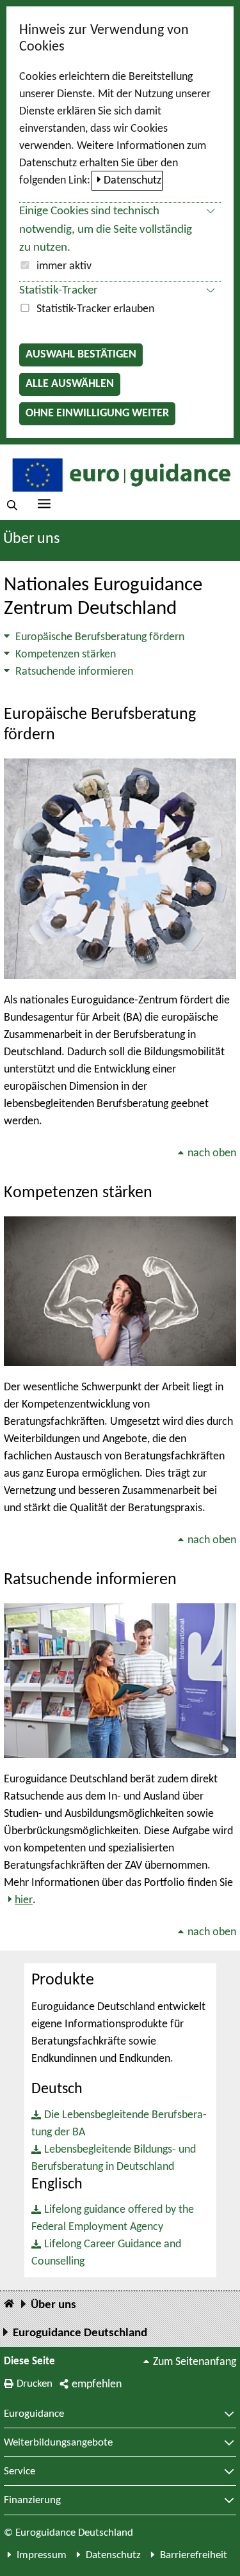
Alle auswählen (70, 384)
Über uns (31, 539)
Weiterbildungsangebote (58, 2443)
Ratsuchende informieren (74, 672)
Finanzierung (32, 2501)
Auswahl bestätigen (81, 355)
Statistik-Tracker (59, 291)
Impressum (42, 2555)
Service (20, 2472)
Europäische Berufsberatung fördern (100, 637)
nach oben (212, 1153)
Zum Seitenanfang (195, 2362)
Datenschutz (132, 181)
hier (24, 1900)
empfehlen (97, 2384)
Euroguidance (34, 2414)
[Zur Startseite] (120, 474)
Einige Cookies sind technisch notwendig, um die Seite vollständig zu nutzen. (106, 230)
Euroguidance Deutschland (80, 2333)
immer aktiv (64, 266)
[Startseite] (9, 2305)
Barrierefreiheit (194, 2555)
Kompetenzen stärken (66, 655)
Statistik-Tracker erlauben (95, 309)
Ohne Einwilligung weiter (97, 413)
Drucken (35, 2384)
